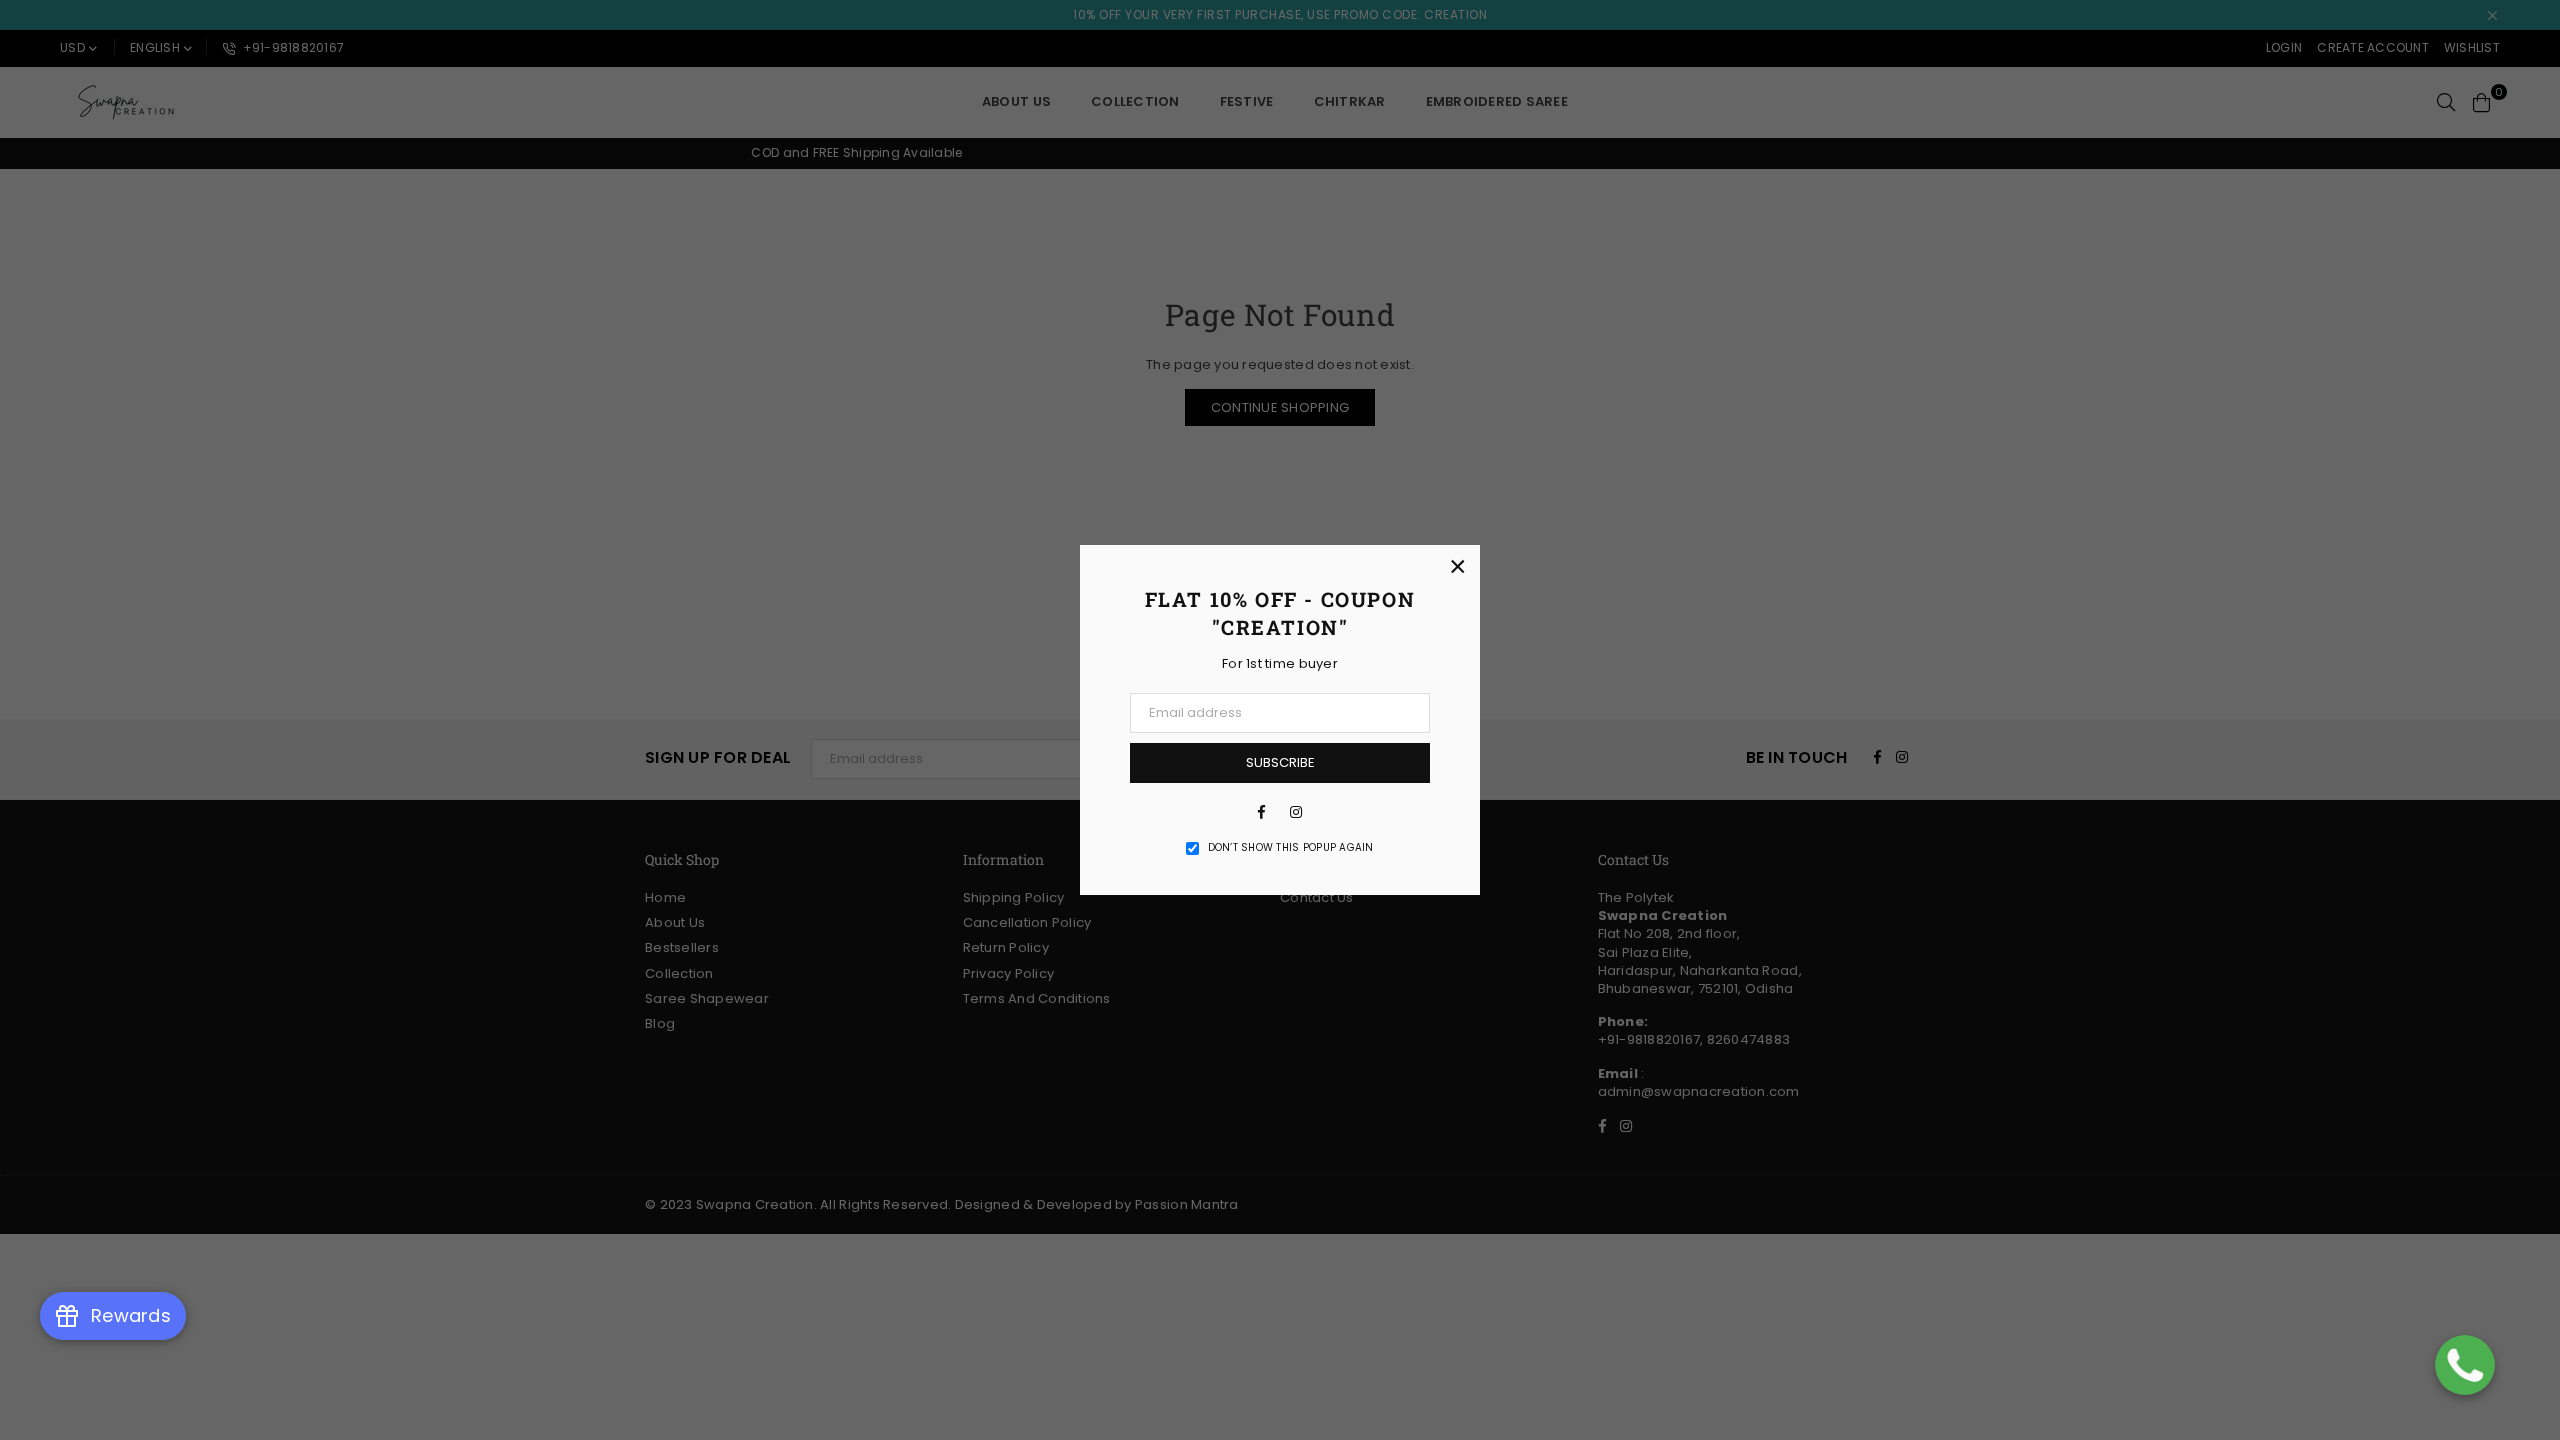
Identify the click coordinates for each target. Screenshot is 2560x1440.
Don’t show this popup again (1291, 848)
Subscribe (1280, 762)
